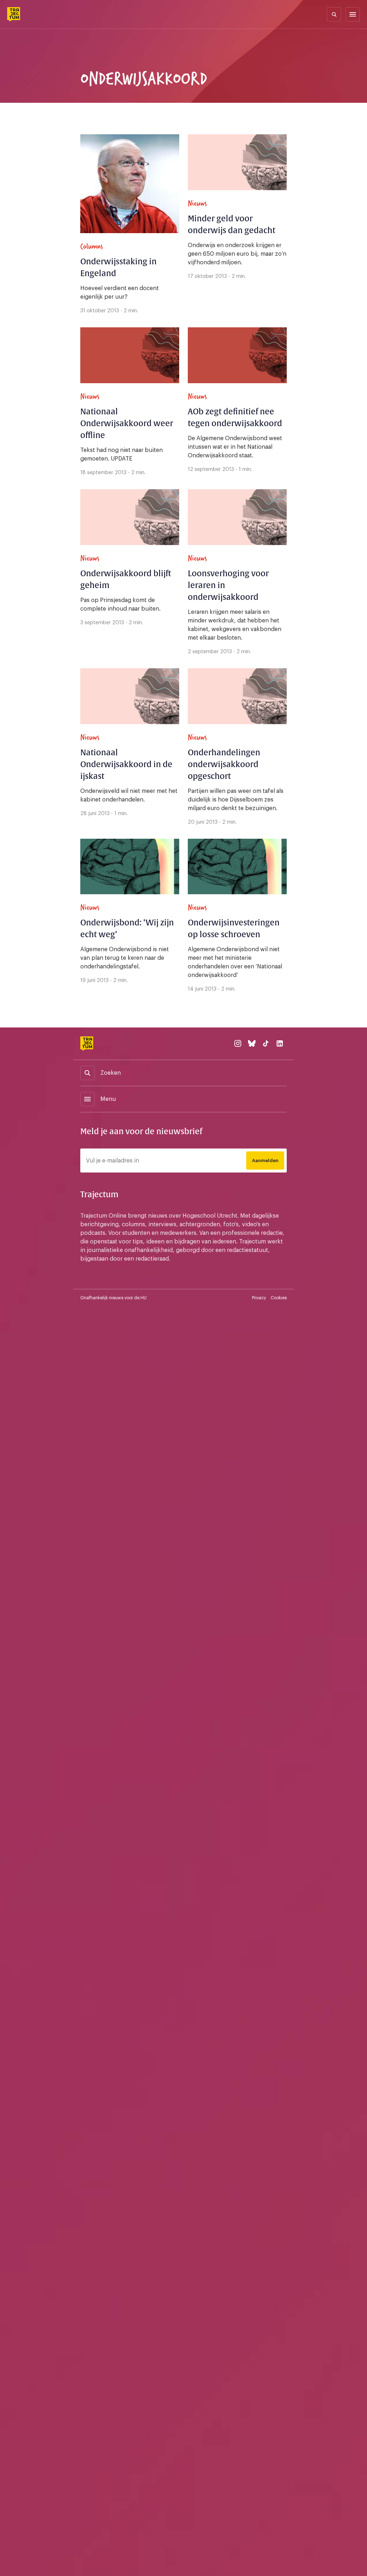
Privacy (259, 1298)
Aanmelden (265, 1161)
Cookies (279, 1298)
